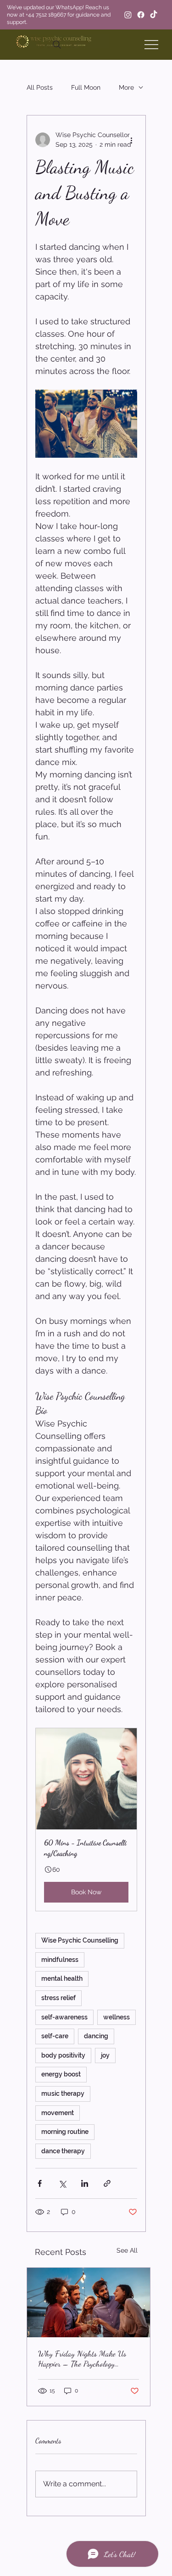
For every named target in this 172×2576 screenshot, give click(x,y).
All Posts (40, 87)
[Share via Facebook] (40, 2183)
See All (127, 2250)
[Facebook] (141, 15)
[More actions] (132, 140)
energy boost (61, 2074)
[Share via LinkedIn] (85, 2183)
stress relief (58, 1998)
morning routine (65, 2132)
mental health (62, 1978)
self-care (55, 2036)
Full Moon (86, 87)
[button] (86, 1820)
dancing (96, 2036)
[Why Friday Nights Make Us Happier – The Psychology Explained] (89, 2303)
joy (105, 2055)
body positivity (63, 2055)
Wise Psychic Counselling (80, 1940)
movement (58, 2113)
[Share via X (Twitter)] (62, 2183)
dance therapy (63, 2151)
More (126, 87)
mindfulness (60, 1960)
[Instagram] (128, 15)
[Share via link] (107, 2183)
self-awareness (64, 2017)
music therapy (63, 2093)
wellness (117, 2017)
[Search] (57, 45)
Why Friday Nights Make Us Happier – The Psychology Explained (82, 2358)
